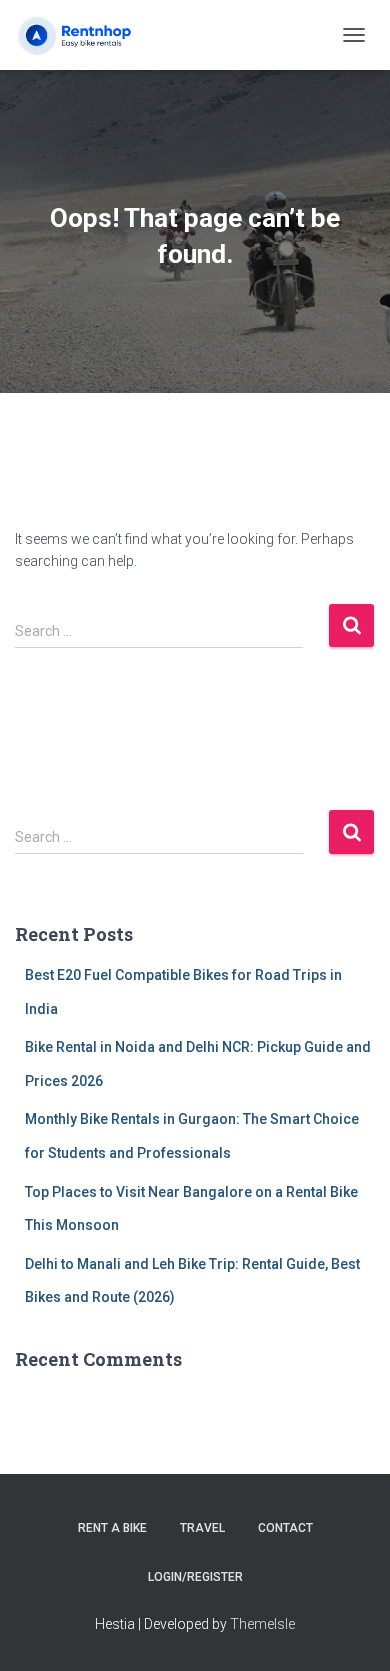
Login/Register (195, 1577)
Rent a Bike (112, 1528)
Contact (285, 1528)
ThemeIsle (262, 1624)
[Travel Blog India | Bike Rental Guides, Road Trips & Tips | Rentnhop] (99, 35)
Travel (202, 1528)
